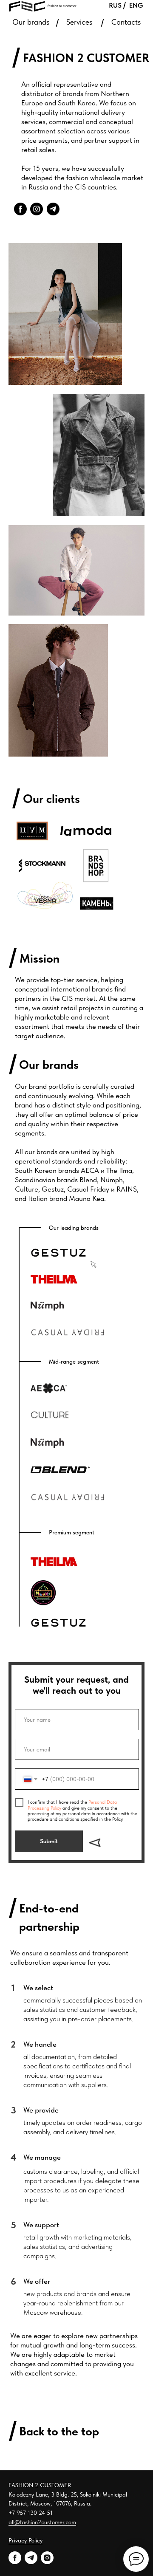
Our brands (31, 22)
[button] (59, 1253)
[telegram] (31, 2558)
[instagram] (47, 2558)
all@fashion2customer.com (42, 2522)
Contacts (126, 22)
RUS (115, 5)
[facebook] (15, 2558)
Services (79, 22)
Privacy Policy (25, 2540)
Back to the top (59, 2431)
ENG (136, 5)
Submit (49, 1841)
